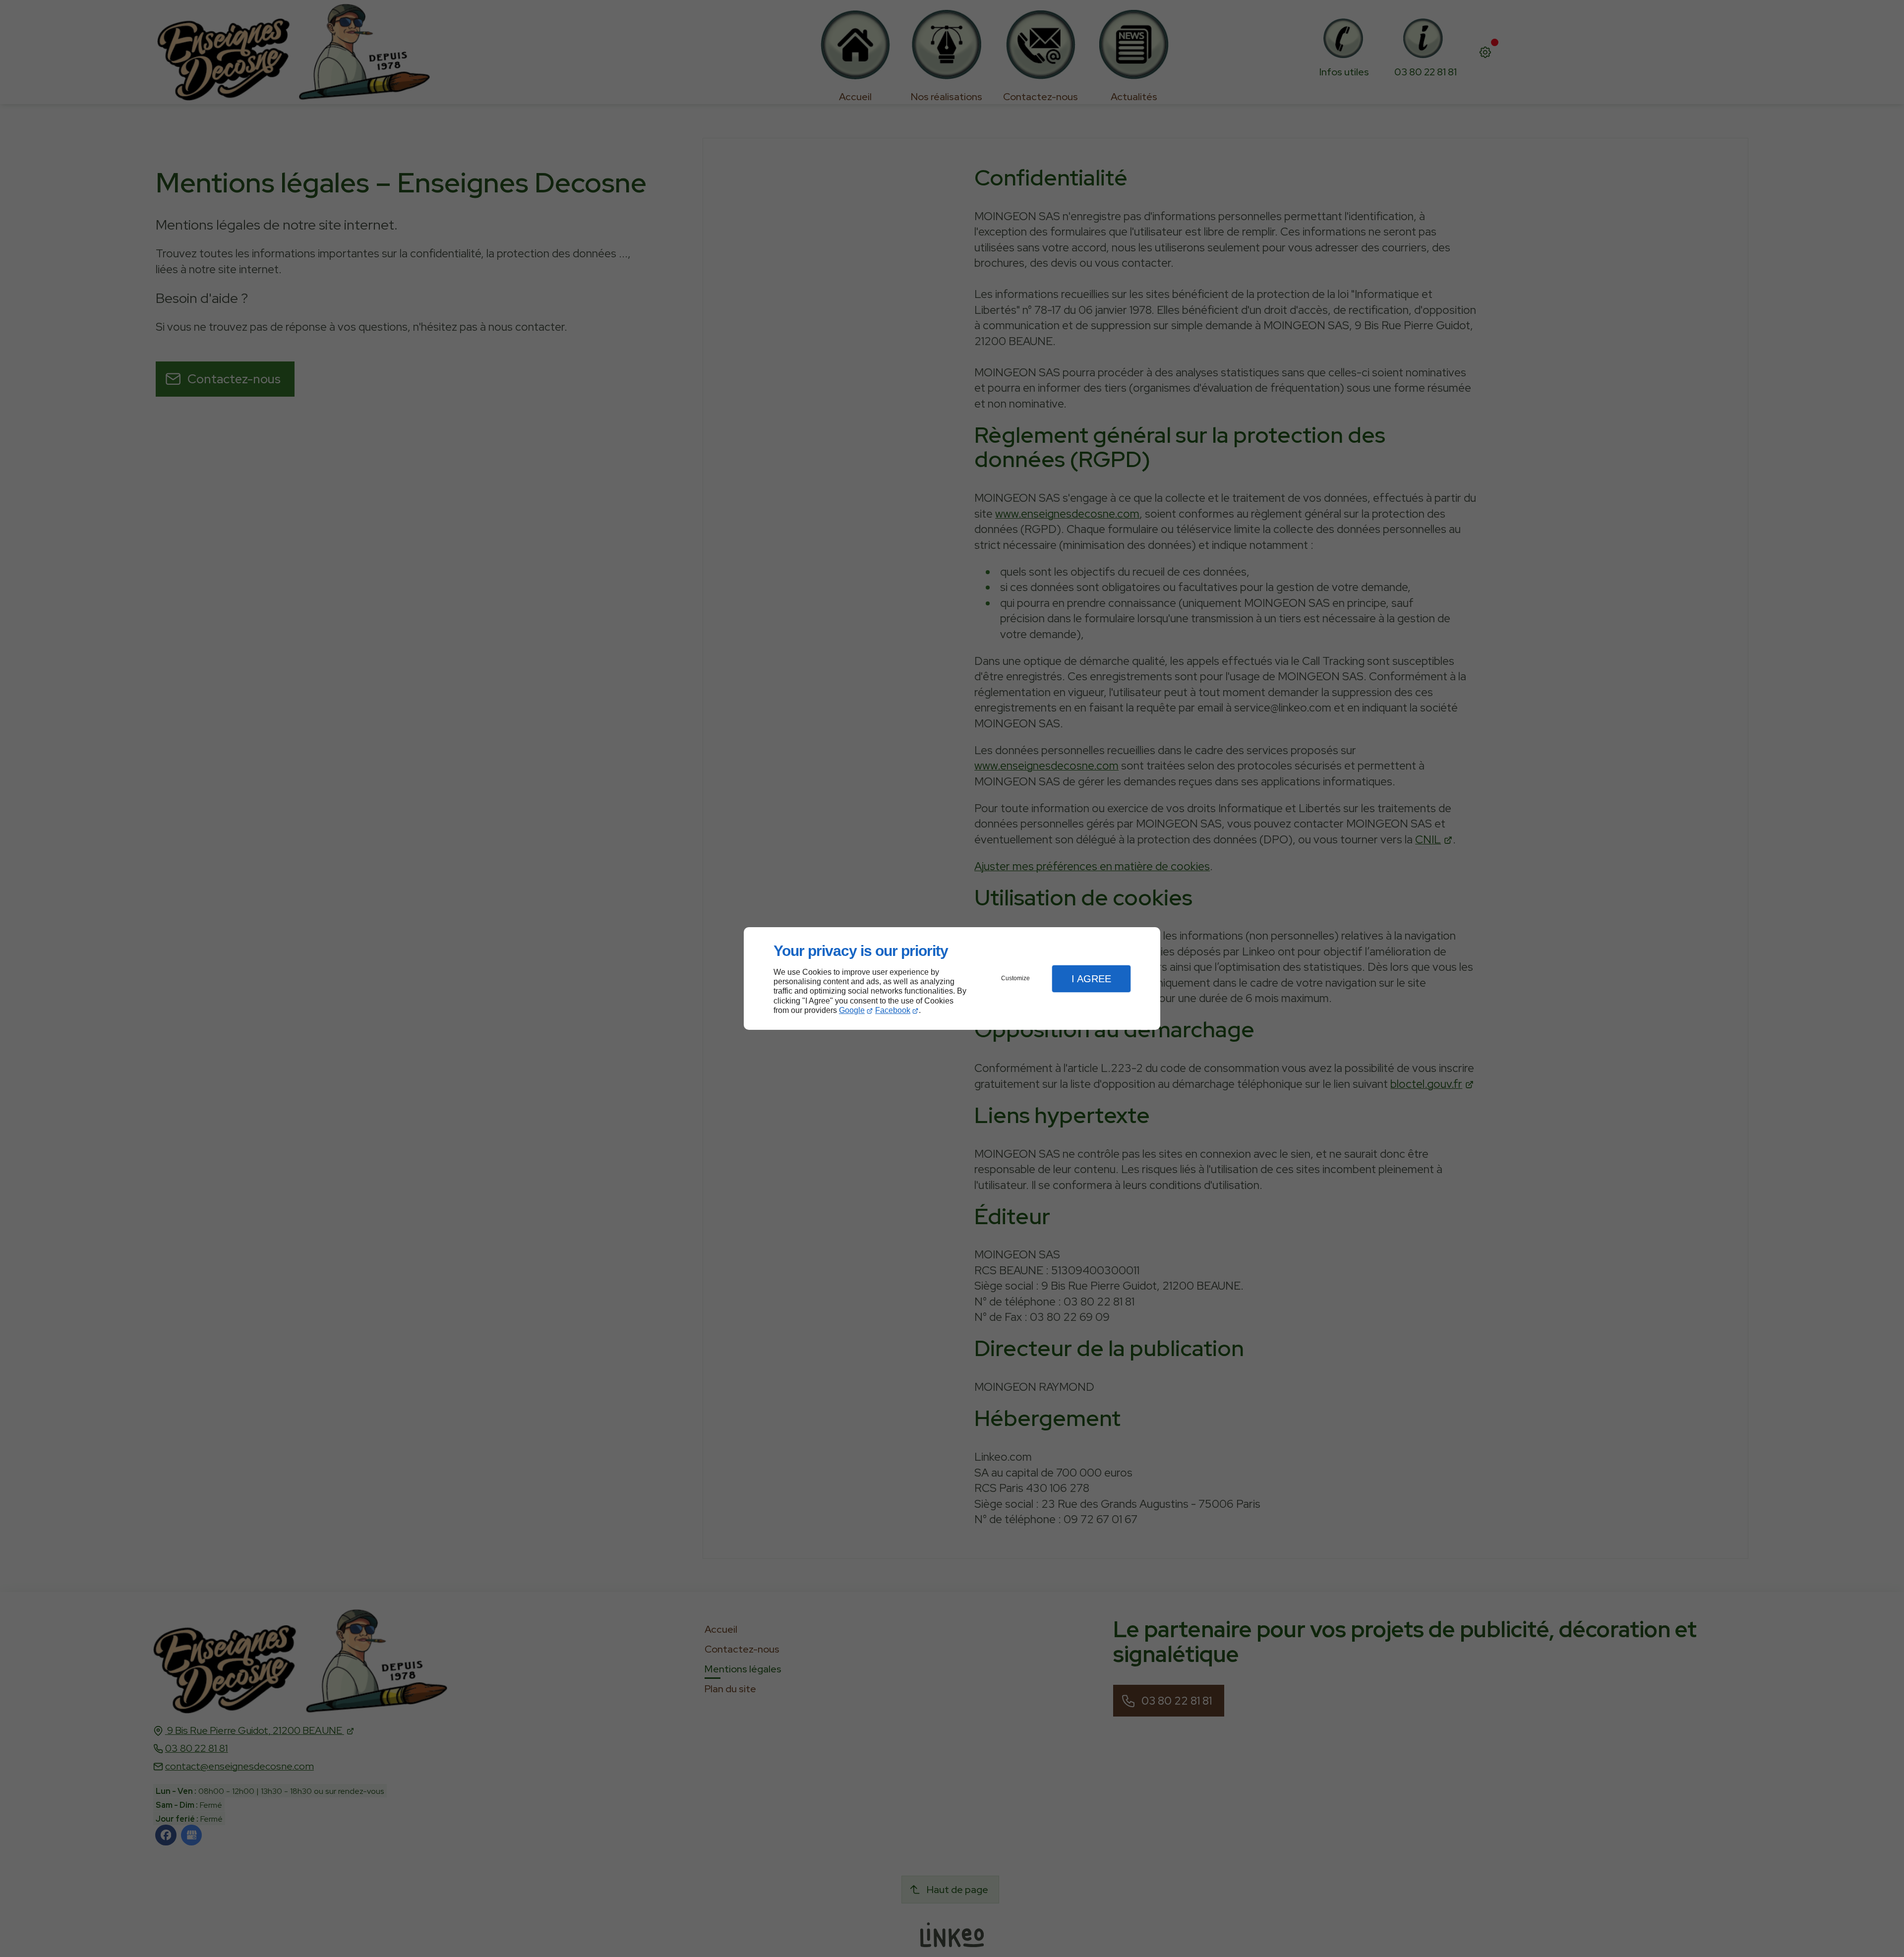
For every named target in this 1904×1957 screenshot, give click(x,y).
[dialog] (952, 978)
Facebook (893, 1010)
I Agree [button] (1091, 979)
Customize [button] (1015, 978)
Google (852, 1010)
